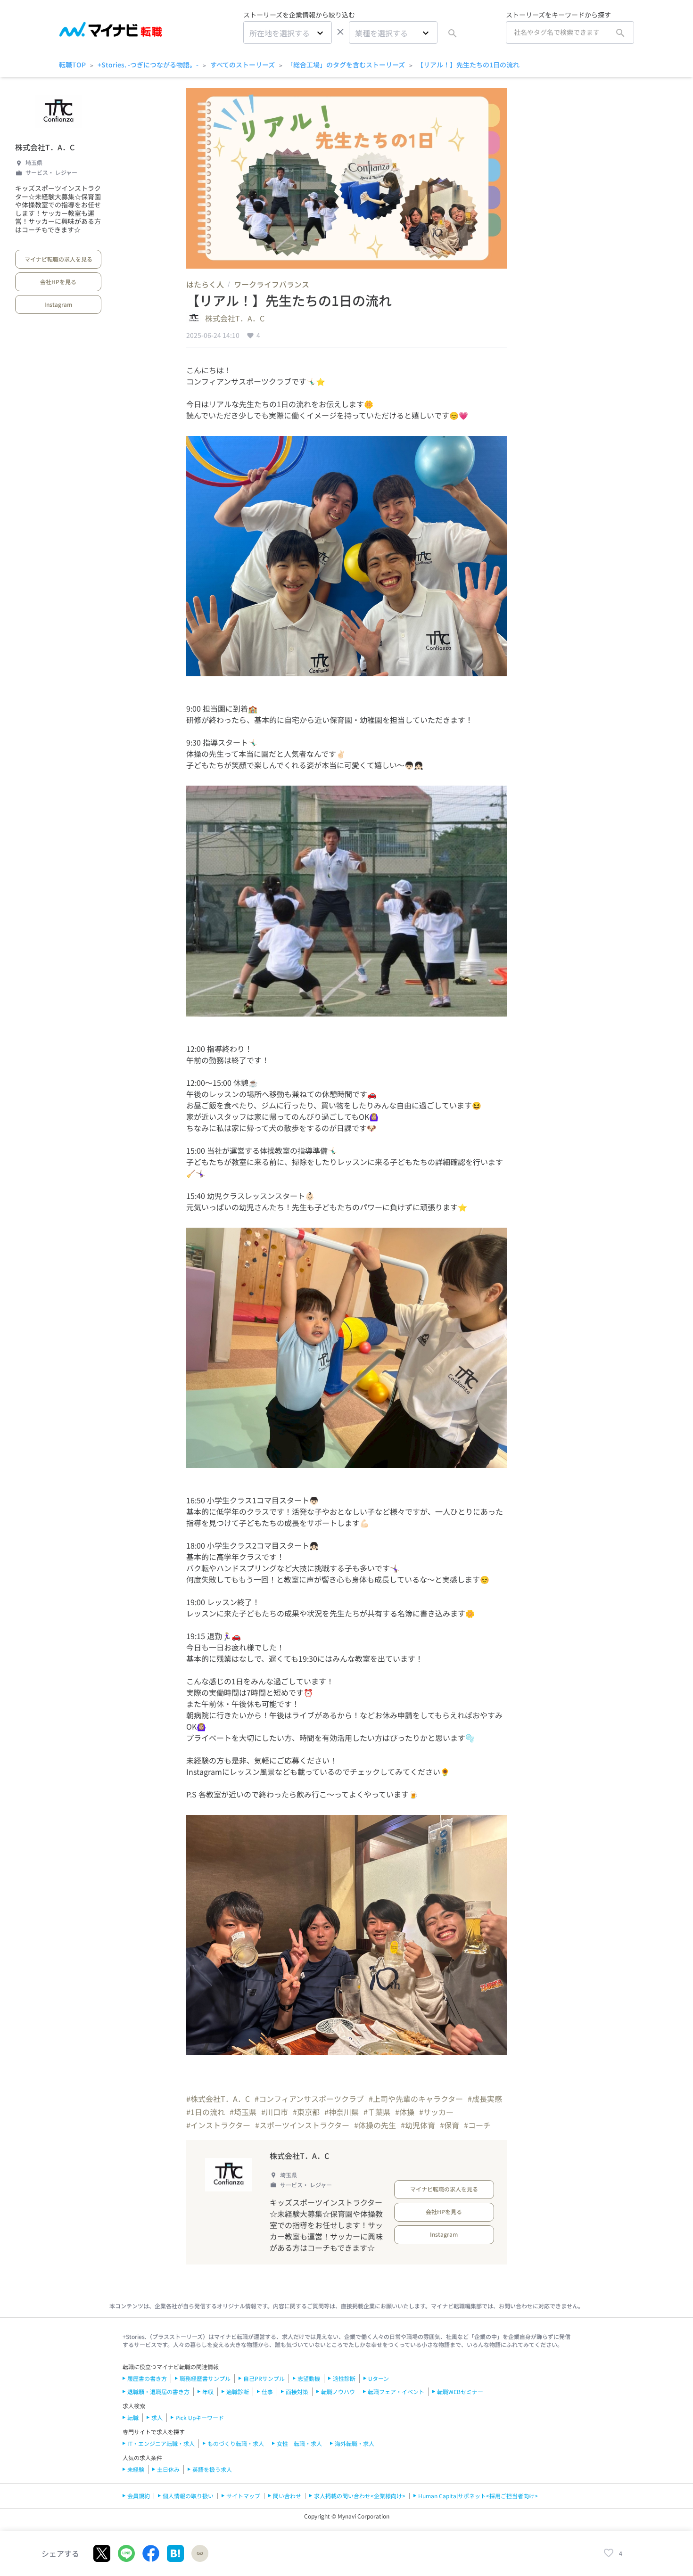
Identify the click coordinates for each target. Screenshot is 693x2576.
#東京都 (306, 2112)
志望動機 (309, 2378)
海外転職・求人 (355, 2443)
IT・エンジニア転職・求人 (161, 2443)
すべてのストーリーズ (243, 65)
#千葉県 (377, 2112)
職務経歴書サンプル (205, 2378)
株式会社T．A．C (45, 147)
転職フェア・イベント (396, 2391)
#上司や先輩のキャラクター (416, 2099)
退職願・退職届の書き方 (158, 2391)
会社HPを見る (58, 282)
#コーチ (477, 2125)
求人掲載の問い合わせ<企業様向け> (360, 2496)
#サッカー (436, 2112)
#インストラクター (218, 2125)
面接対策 (297, 2391)
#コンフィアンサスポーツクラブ (309, 2099)
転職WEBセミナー (460, 2391)
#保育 (450, 2125)
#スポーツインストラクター (302, 2125)
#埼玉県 (243, 2112)
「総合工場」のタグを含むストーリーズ (346, 65)
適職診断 (238, 2391)
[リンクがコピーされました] (200, 2553)
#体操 (405, 2112)
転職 (133, 2417)
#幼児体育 (418, 2125)
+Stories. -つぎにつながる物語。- (148, 65)
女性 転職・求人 (299, 2443)
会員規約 (139, 2496)
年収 (208, 2391)
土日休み (168, 2469)
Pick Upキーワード (200, 2417)
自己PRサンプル (264, 2378)
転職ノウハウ (338, 2391)
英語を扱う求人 (212, 2469)
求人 (157, 2417)
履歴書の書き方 (147, 2378)
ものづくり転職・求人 (236, 2443)
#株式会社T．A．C (218, 2099)
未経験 (136, 2469)
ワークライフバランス (272, 284)
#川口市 (275, 2112)
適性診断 (344, 2378)
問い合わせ (287, 2496)
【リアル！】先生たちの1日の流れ (468, 65)
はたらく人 (205, 284)
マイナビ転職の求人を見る (58, 259)
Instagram (58, 304)
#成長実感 (485, 2099)
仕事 (267, 2391)
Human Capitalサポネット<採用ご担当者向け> (478, 2496)
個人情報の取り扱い (188, 2496)
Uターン (379, 2378)
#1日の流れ (206, 2112)
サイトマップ (243, 2496)
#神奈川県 (342, 2112)
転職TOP (72, 65)
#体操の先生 (375, 2125)
